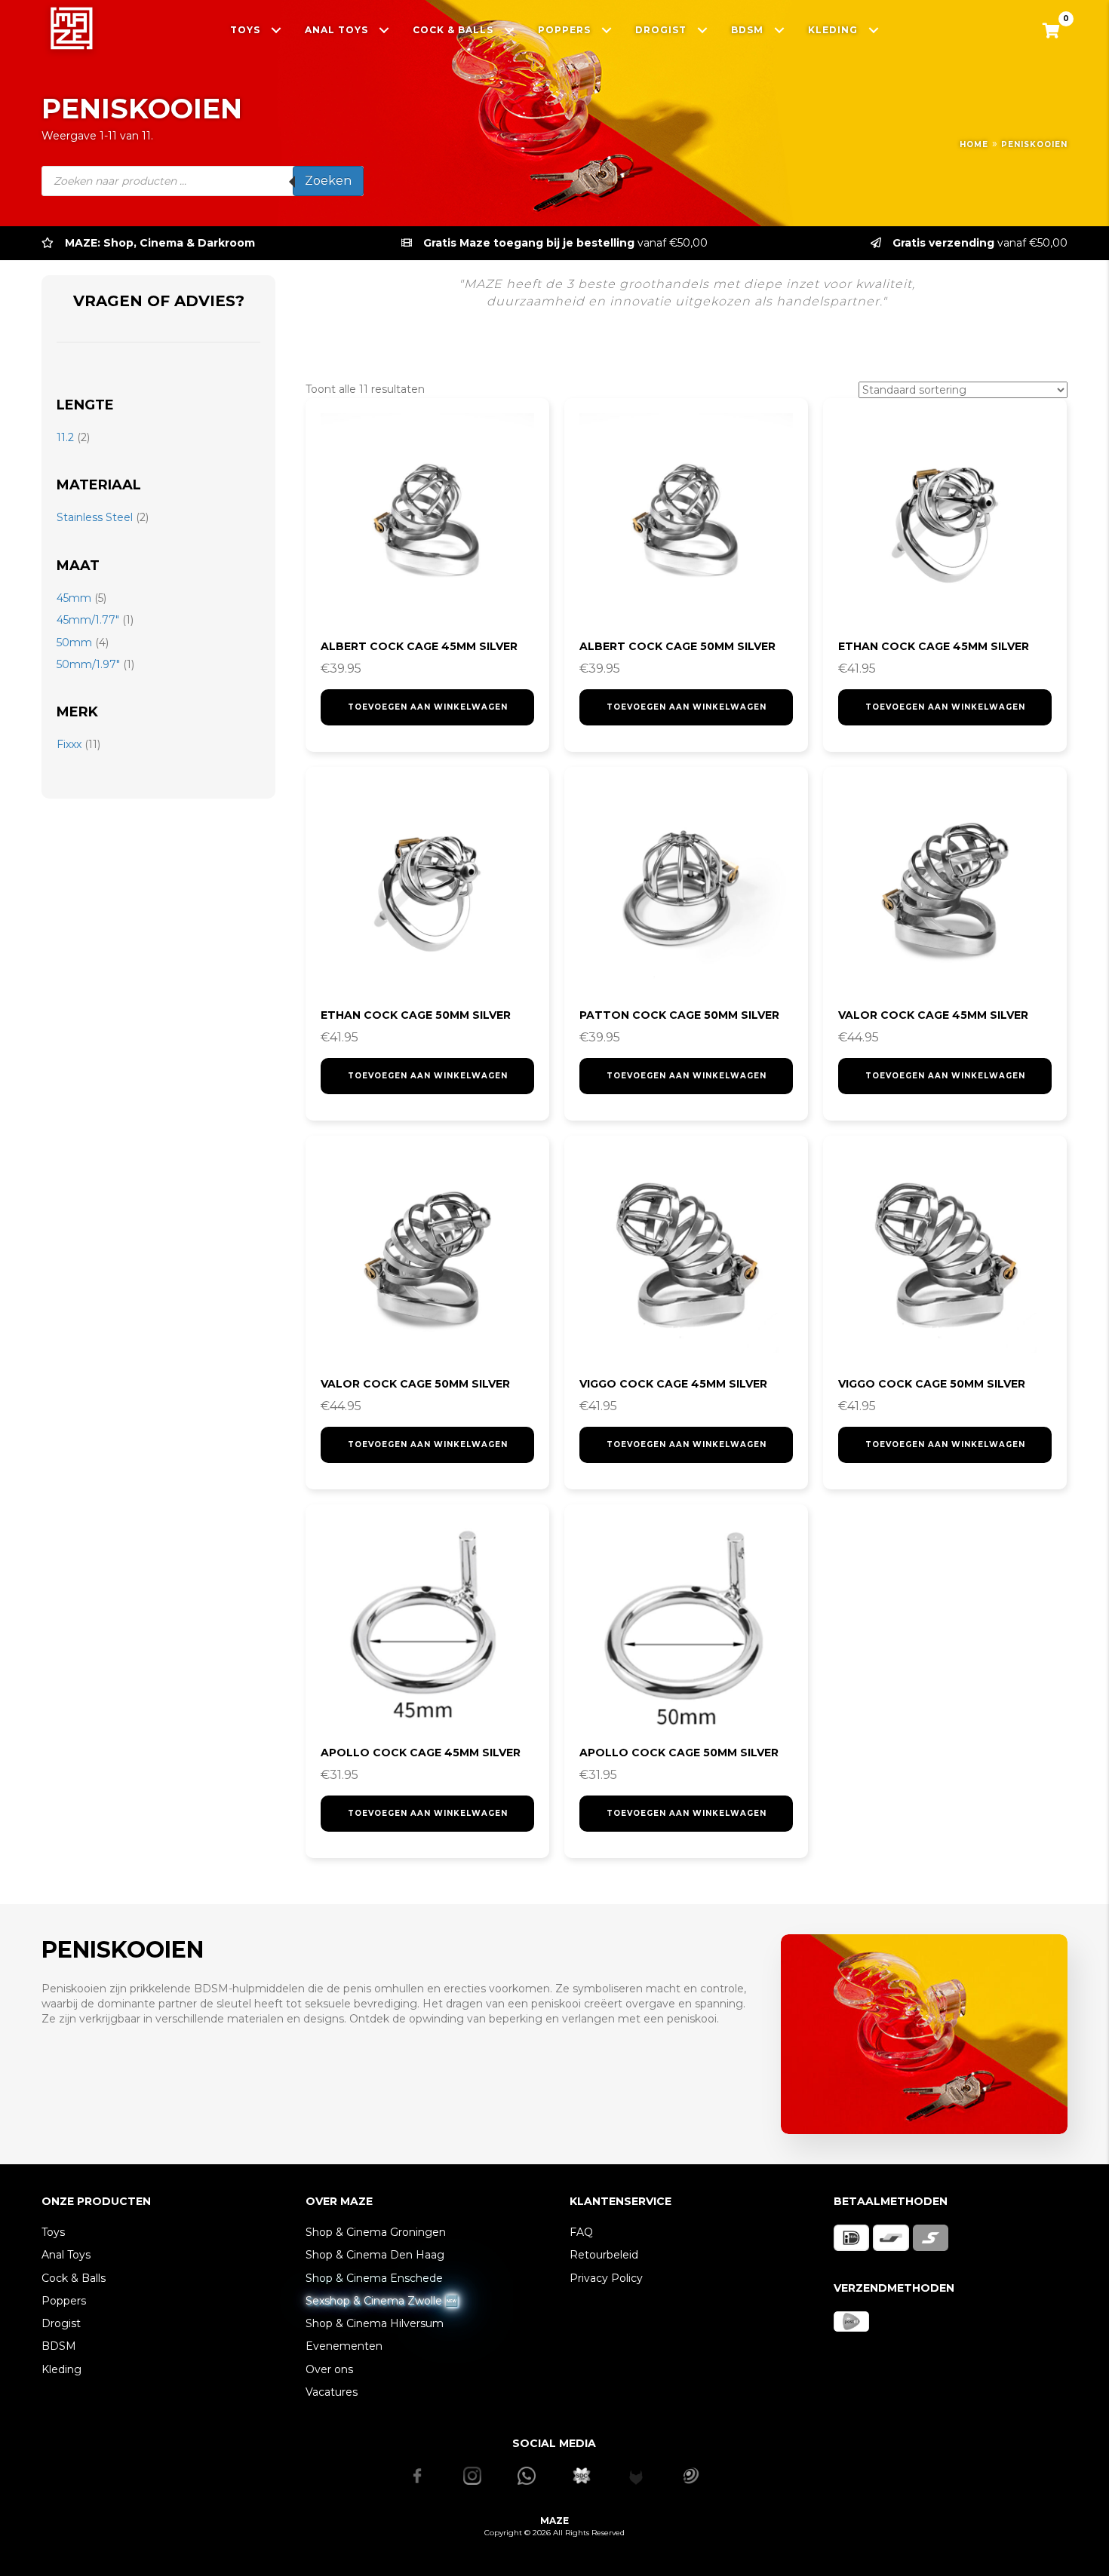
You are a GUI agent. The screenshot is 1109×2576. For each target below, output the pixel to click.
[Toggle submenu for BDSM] (780, 30)
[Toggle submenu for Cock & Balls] (510, 30)
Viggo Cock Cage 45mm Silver (673, 1384)
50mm (74, 642)
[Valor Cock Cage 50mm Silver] (427, 1257)
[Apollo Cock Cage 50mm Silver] (686, 1626)
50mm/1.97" (88, 664)
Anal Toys (66, 2255)
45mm (74, 598)
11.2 (65, 437)
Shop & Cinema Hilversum (375, 2323)
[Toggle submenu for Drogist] (703, 30)
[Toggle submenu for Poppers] (607, 30)
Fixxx (69, 744)
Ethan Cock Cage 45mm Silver (934, 646)
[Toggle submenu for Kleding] (874, 30)
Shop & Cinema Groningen (376, 2232)
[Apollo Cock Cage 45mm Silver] (427, 1626)
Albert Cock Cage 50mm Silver (677, 646)
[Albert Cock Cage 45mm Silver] (427, 520)
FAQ (581, 2232)
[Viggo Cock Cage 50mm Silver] (945, 1257)
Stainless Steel (95, 517)
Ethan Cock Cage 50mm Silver (416, 1015)
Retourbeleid (604, 2255)
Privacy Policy (606, 2278)
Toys (53, 2232)
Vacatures (332, 2392)
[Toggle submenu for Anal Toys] (384, 30)
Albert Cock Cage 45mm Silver (419, 646)
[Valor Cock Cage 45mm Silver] (945, 889)
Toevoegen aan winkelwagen (428, 707)
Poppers (64, 2301)
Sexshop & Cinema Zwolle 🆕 (382, 2301)
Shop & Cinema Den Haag (375, 2255)
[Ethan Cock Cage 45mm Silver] (945, 520)
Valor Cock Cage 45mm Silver (933, 1015)
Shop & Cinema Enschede (374, 2278)
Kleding (61, 2369)
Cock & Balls (74, 2278)
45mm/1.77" (88, 620)
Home (974, 144)
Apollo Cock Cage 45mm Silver (421, 1753)
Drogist (61, 2323)
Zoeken (328, 181)
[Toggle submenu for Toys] (276, 30)
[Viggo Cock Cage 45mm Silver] (686, 1257)
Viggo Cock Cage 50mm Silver (932, 1384)
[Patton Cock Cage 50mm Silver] (686, 889)
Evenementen (344, 2346)
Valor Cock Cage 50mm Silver (415, 1384)
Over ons (329, 2369)
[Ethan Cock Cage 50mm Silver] (427, 889)
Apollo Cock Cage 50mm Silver (679, 1753)
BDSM (59, 2346)
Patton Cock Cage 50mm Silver (679, 1015)
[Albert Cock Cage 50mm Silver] (686, 520)
